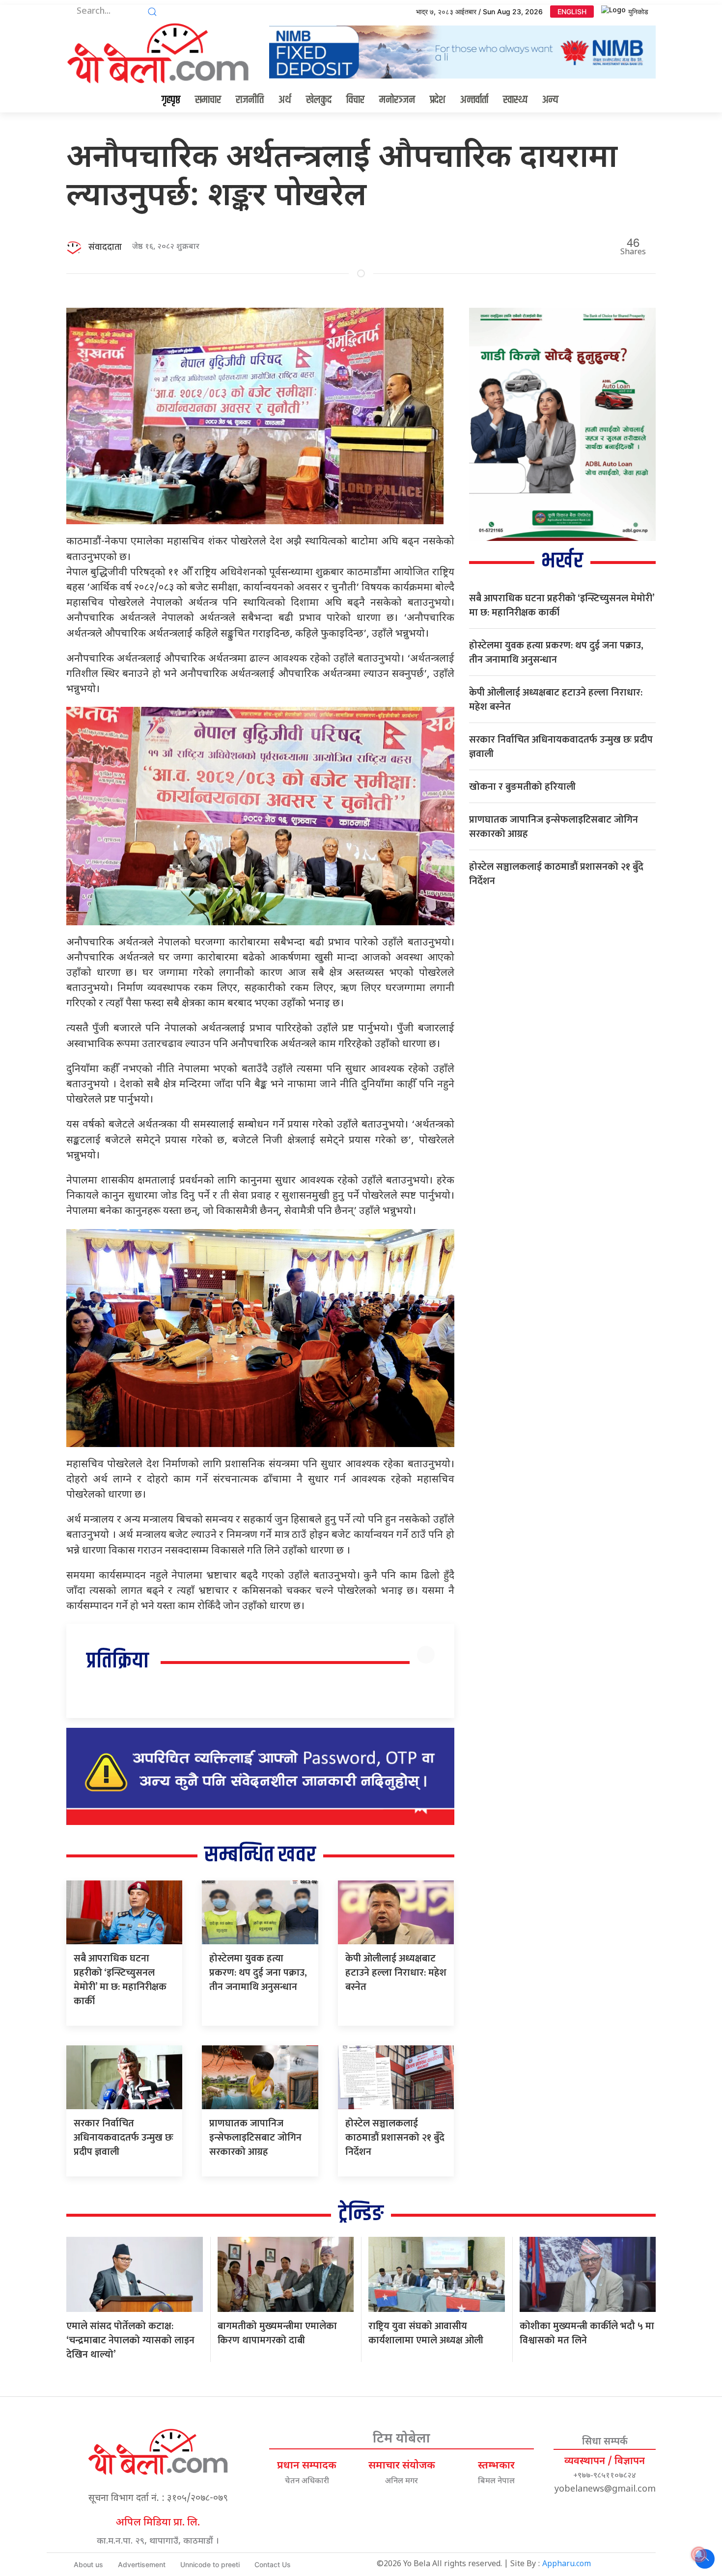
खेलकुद (319, 100)
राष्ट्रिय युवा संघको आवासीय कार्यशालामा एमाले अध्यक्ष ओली (426, 2333)
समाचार (208, 100)
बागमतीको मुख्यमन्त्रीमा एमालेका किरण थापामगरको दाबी (277, 2333)
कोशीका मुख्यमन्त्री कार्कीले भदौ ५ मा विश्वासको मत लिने (587, 2333)
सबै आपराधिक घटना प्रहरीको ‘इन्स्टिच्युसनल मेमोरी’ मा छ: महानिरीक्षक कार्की (120, 1980)
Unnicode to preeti (210, 2564)
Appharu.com (567, 2564)
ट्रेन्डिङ (361, 2214)
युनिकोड (638, 12)
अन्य (550, 100)
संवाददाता (105, 247)
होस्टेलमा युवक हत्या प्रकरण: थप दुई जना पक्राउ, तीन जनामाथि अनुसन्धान (258, 1973)
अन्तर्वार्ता (474, 100)
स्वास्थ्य (515, 100)
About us (88, 2564)
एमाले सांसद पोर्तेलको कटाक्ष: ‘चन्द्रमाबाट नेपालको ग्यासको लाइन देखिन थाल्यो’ (130, 2340)
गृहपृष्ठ (171, 100)
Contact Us (273, 2564)
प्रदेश (438, 100)
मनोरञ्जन (397, 100)
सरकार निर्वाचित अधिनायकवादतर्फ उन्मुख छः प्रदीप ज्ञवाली (124, 2138)
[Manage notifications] (699, 2554)
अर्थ (285, 100)
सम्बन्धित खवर (260, 1855)
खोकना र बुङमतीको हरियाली (522, 787)
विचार (355, 100)
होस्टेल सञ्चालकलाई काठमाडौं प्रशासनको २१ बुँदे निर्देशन (395, 2138)
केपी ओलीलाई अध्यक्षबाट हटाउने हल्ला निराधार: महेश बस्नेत (396, 1973)
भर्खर (562, 561)
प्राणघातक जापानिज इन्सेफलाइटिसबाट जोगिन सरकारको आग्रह (255, 2138)
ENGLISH (572, 12)
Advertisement (142, 2564)
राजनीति (250, 100)
